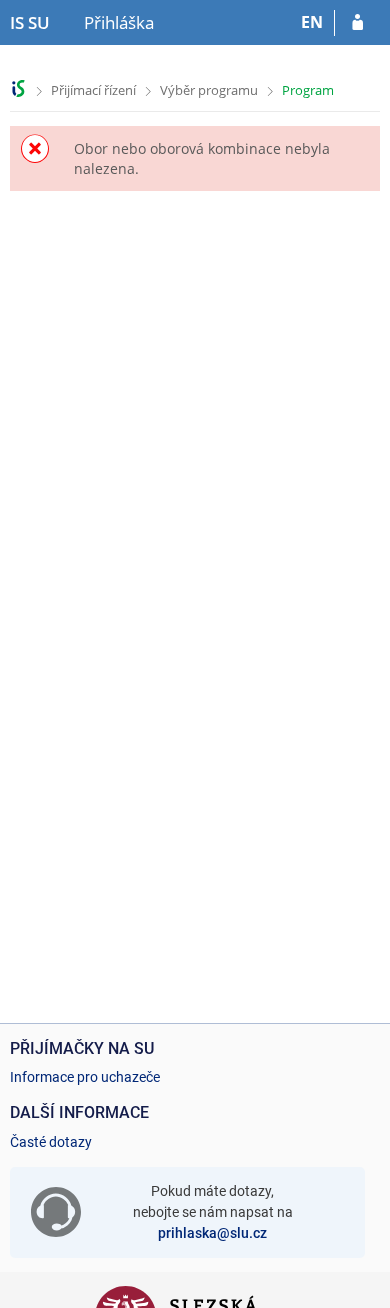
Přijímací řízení (93, 90)
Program (308, 90)
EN (312, 22)
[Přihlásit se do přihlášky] (357, 23)
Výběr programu (209, 90)
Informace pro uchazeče (85, 1077)
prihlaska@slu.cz (212, 1233)
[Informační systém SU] (18, 88)
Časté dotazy (51, 1142)
